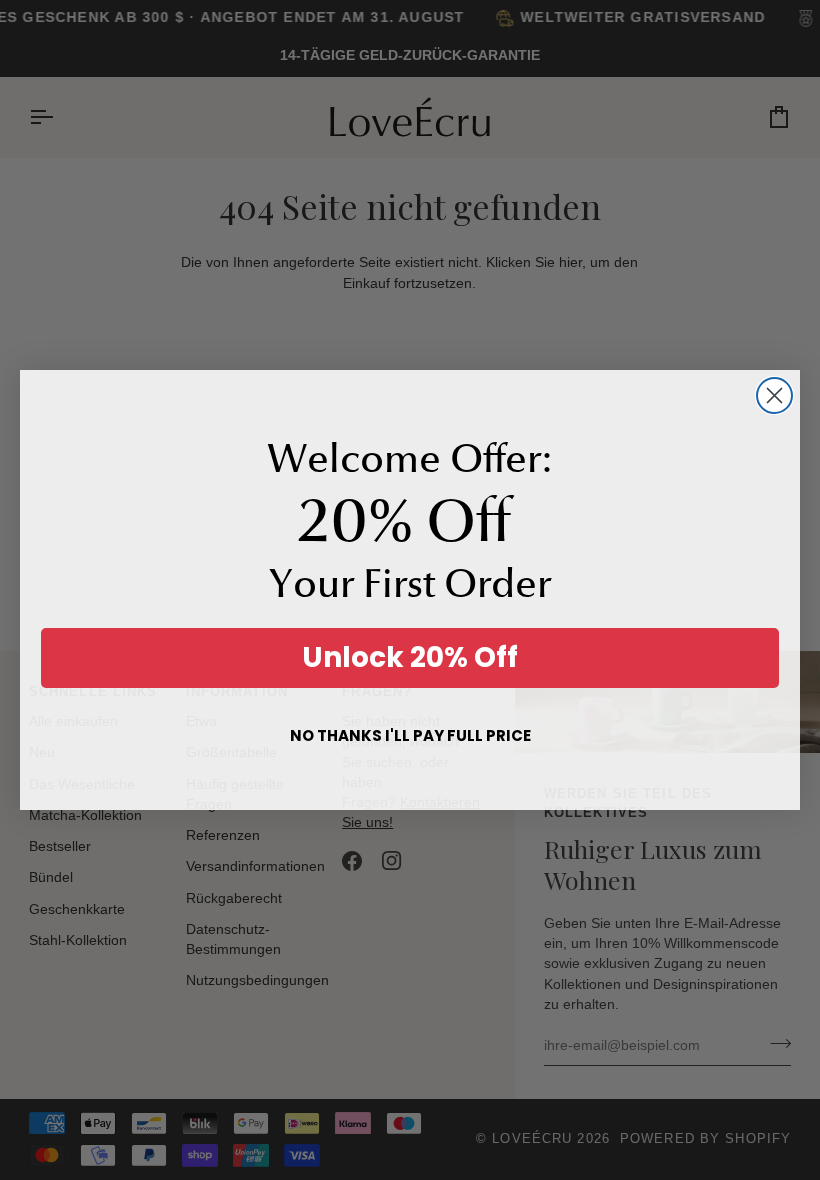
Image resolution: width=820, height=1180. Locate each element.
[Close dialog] (774, 395)
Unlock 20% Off (410, 657)
